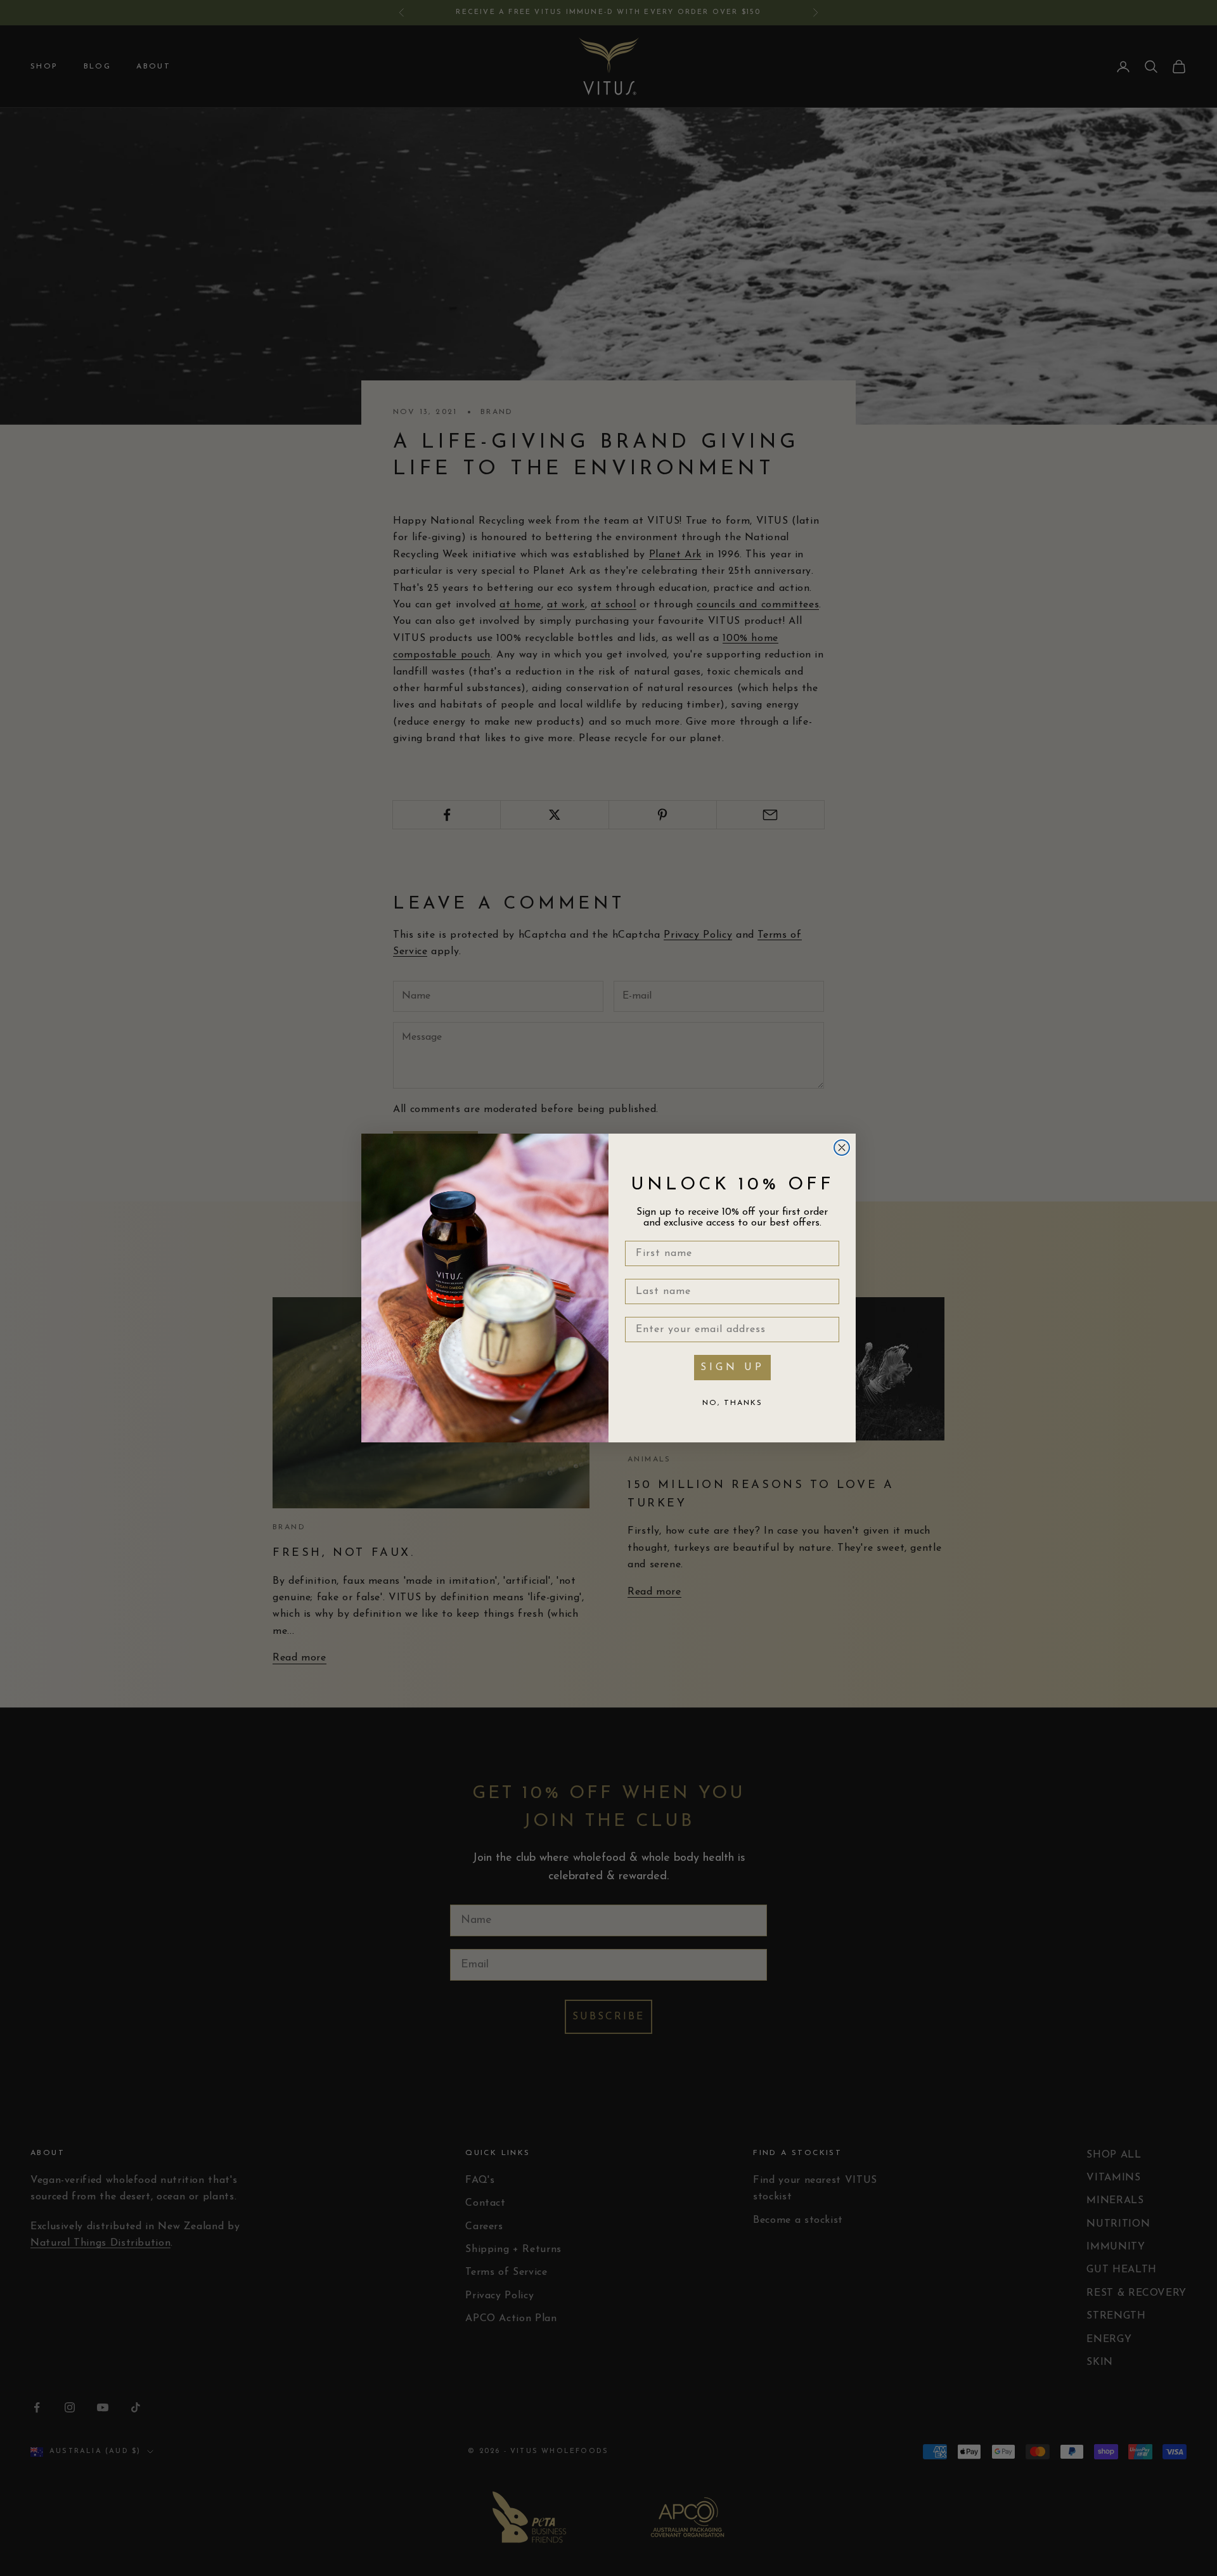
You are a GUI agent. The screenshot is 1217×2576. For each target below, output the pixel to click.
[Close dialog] (842, 1148)
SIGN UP (732, 1368)
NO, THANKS (732, 1403)
